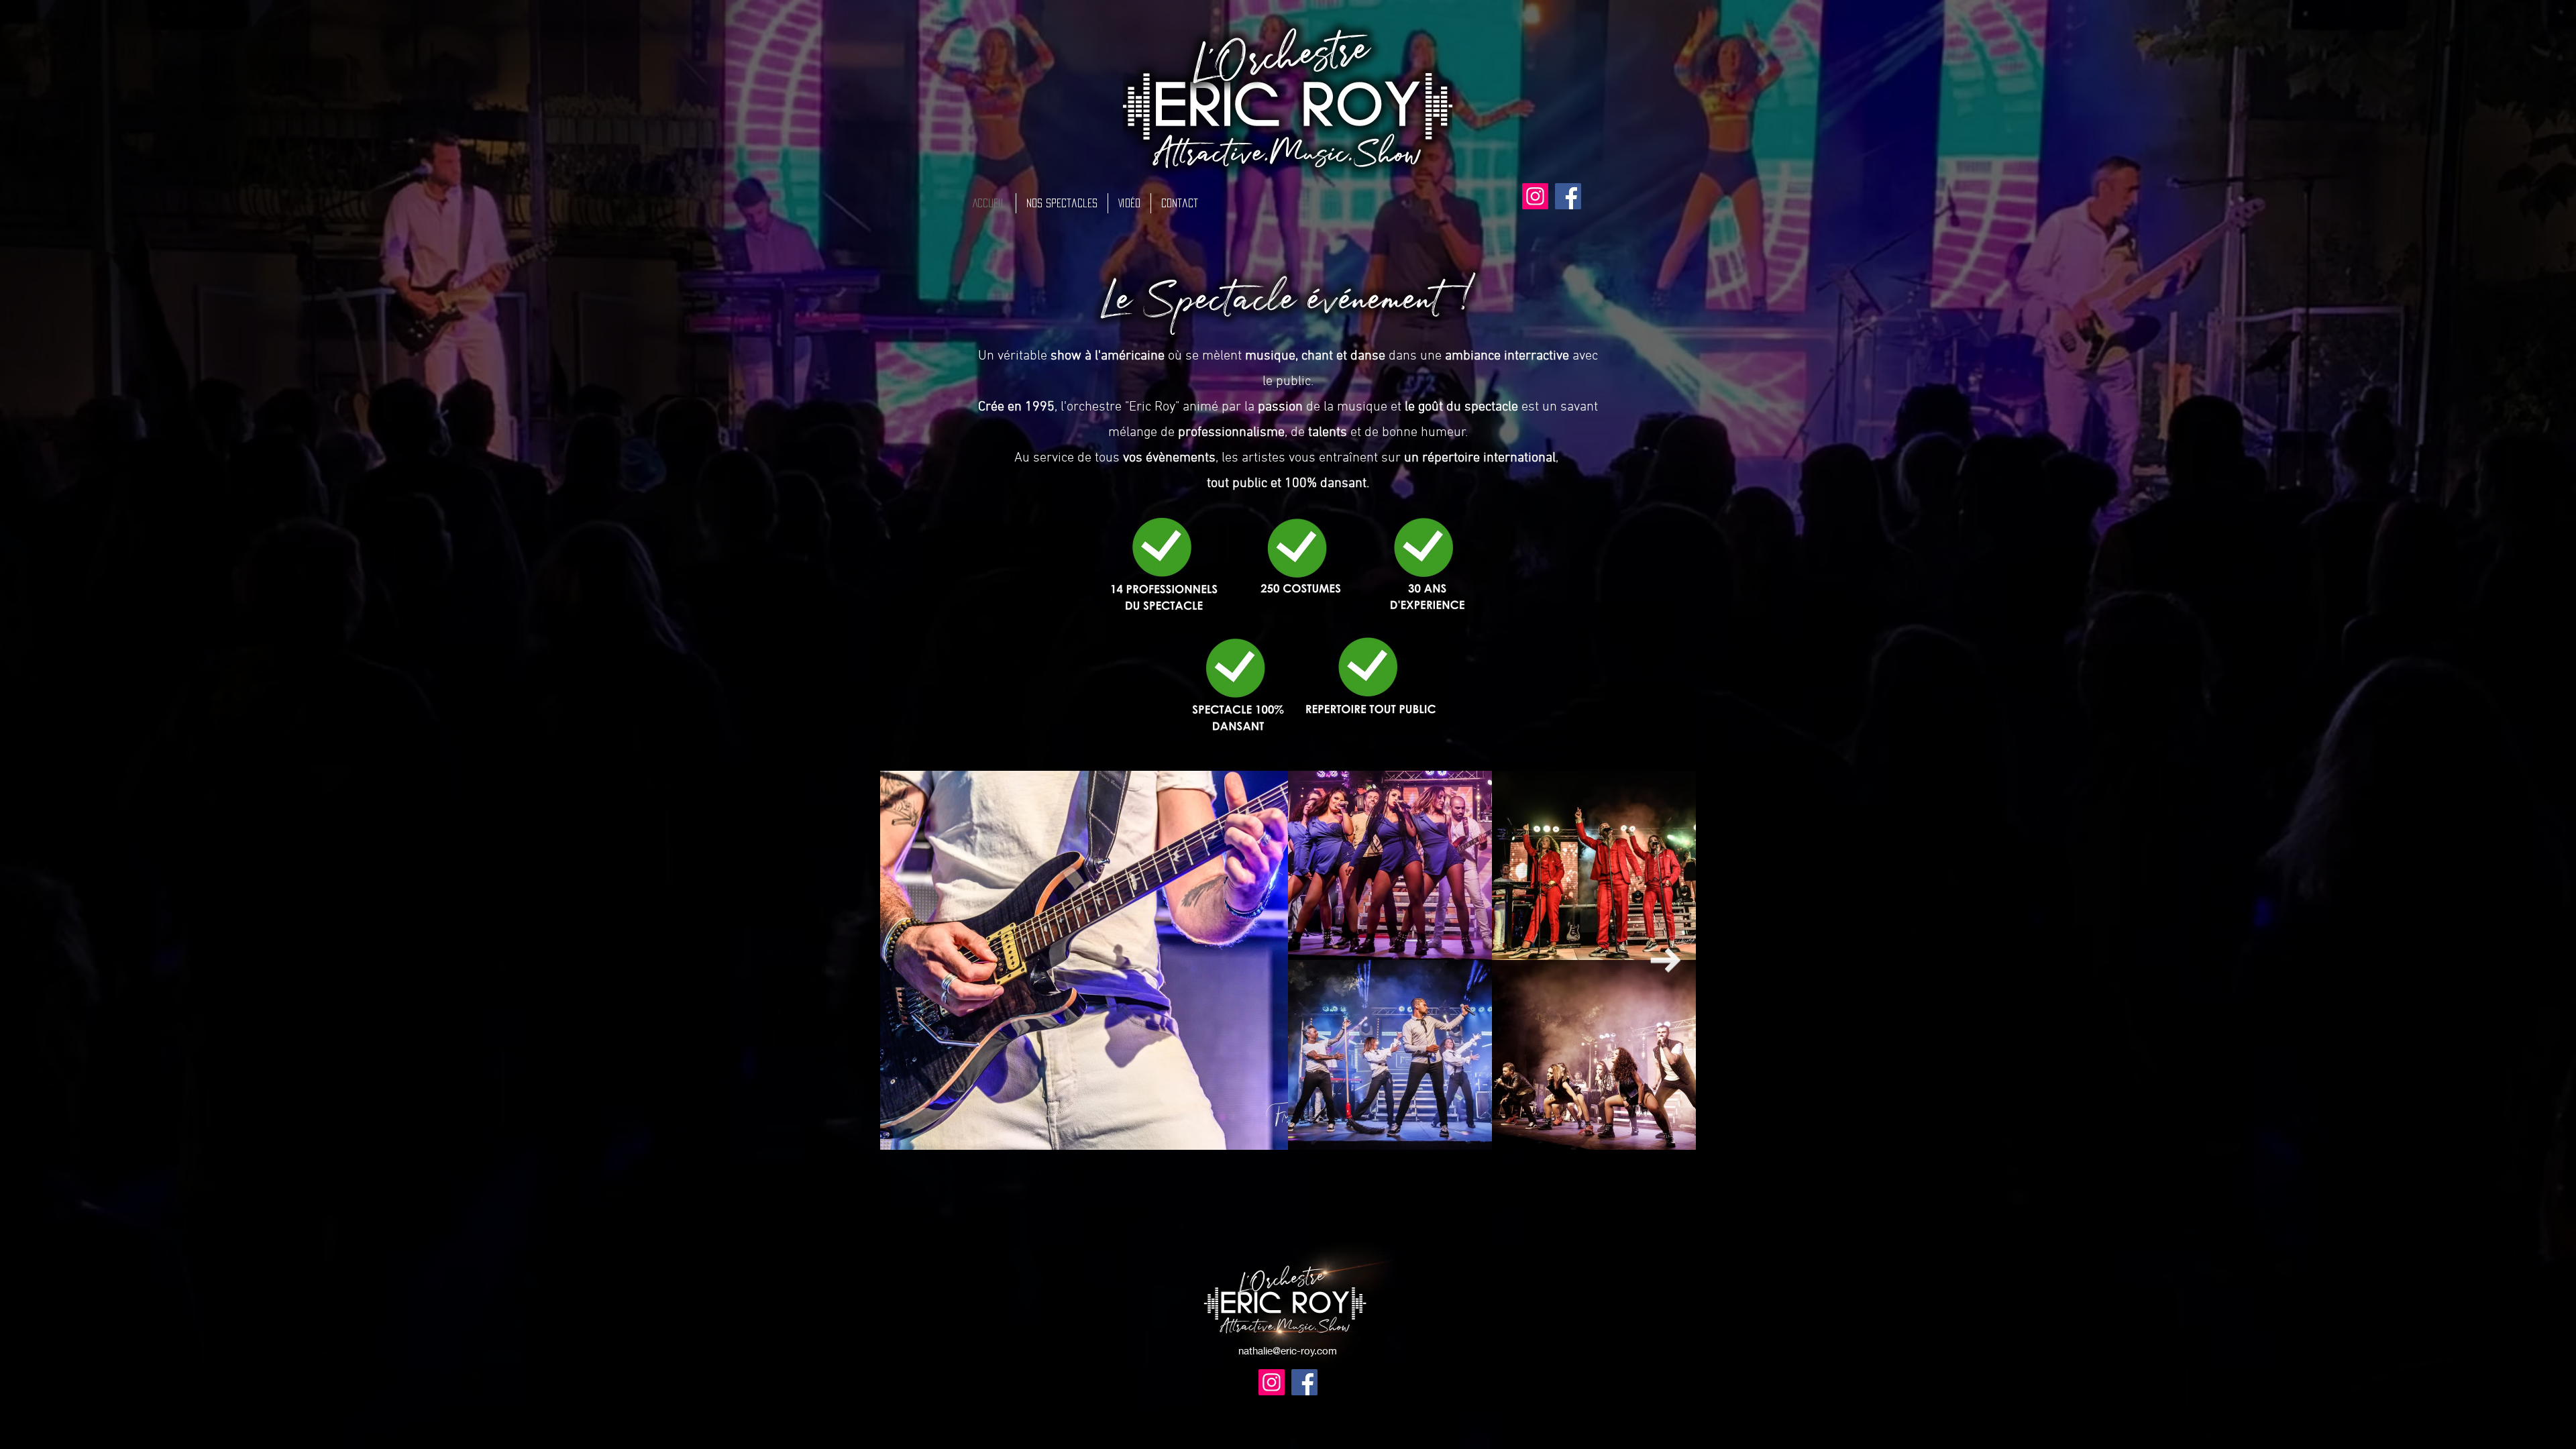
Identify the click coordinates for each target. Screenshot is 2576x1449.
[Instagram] (1535, 196)
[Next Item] (1665, 960)
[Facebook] (1568, 196)
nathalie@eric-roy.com (1288, 1350)
